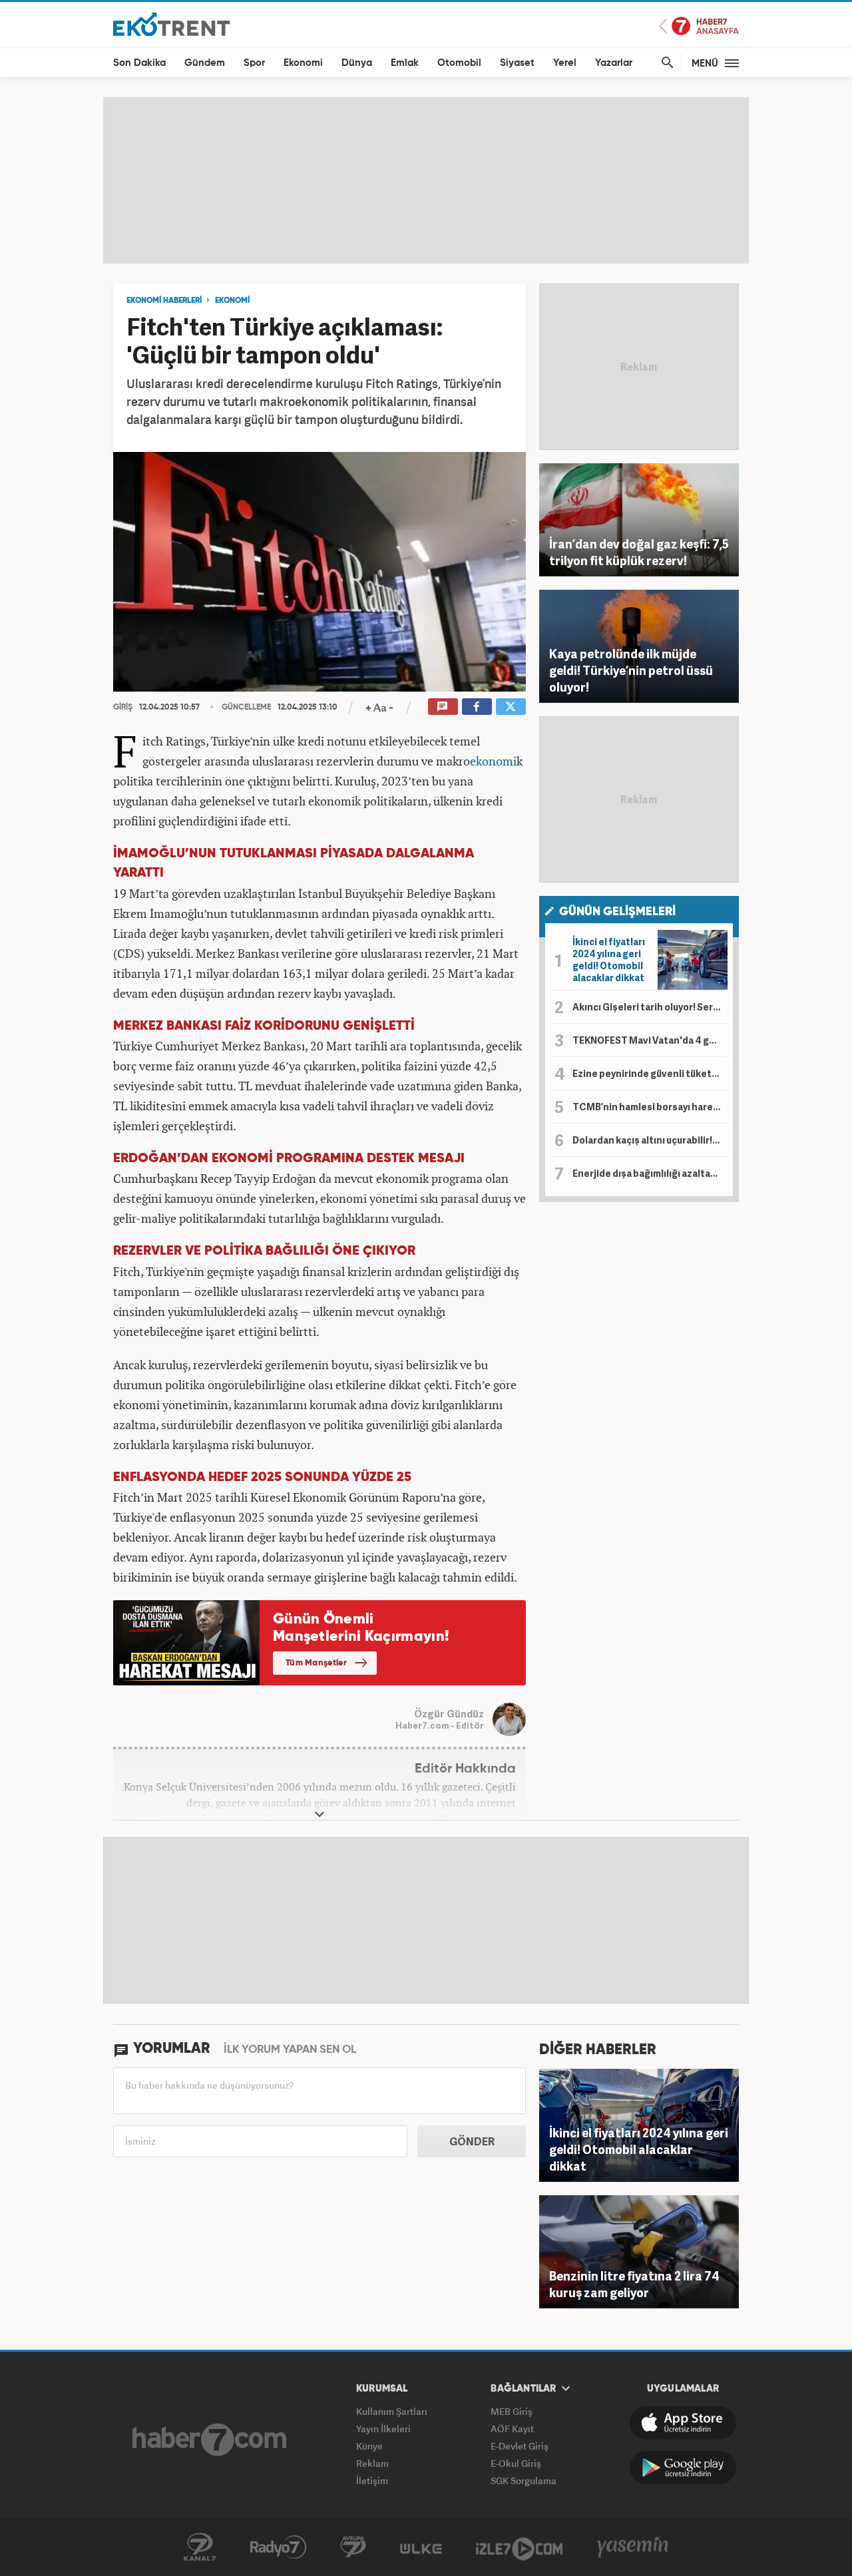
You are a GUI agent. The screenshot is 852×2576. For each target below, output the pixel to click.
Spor (254, 63)
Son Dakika (139, 63)
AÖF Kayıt (512, 2429)
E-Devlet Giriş (520, 2446)
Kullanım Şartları (392, 2411)
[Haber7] (209, 2440)
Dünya (357, 63)
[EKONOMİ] (172, 24)
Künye (369, 2446)
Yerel (565, 63)
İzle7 (519, 2547)
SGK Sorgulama (524, 2480)
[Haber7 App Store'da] (683, 2423)
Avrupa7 (353, 2547)
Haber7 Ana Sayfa (699, 26)
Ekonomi (303, 63)
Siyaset (517, 63)
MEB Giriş (512, 2411)
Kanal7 (200, 2547)
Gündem (205, 63)
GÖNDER (472, 2141)
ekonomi (493, 761)
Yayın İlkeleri (383, 2429)
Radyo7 (278, 2547)
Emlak (405, 63)
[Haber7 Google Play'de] (683, 2468)
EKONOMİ (232, 301)
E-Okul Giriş (516, 2463)
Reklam (372, 2463)
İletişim (372, 2480)
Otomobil (459, 63)
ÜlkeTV (421, 2547)
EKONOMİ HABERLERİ (164, 301)
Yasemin (633, 2547)
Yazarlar (614, 63)
